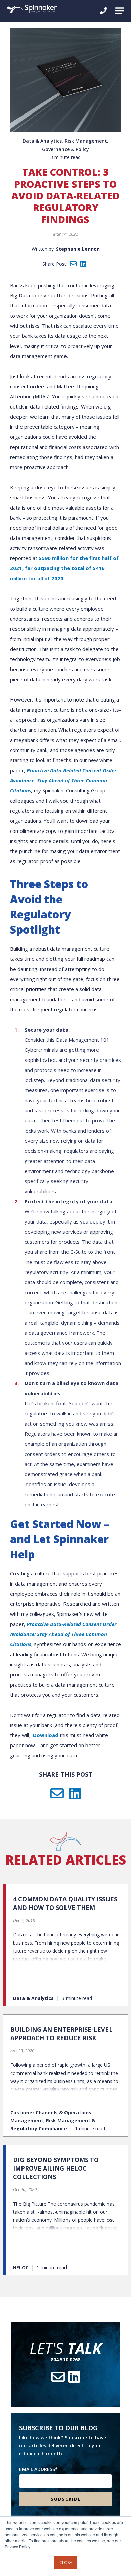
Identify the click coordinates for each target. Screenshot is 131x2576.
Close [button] (65, 2562)
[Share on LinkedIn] (83, 264)
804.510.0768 (65, 2360)
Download (46, 1735)
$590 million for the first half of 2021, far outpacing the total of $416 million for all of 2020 (64, 568)
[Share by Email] (73, 264)
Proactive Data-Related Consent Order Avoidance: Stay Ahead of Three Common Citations (63, 780)
